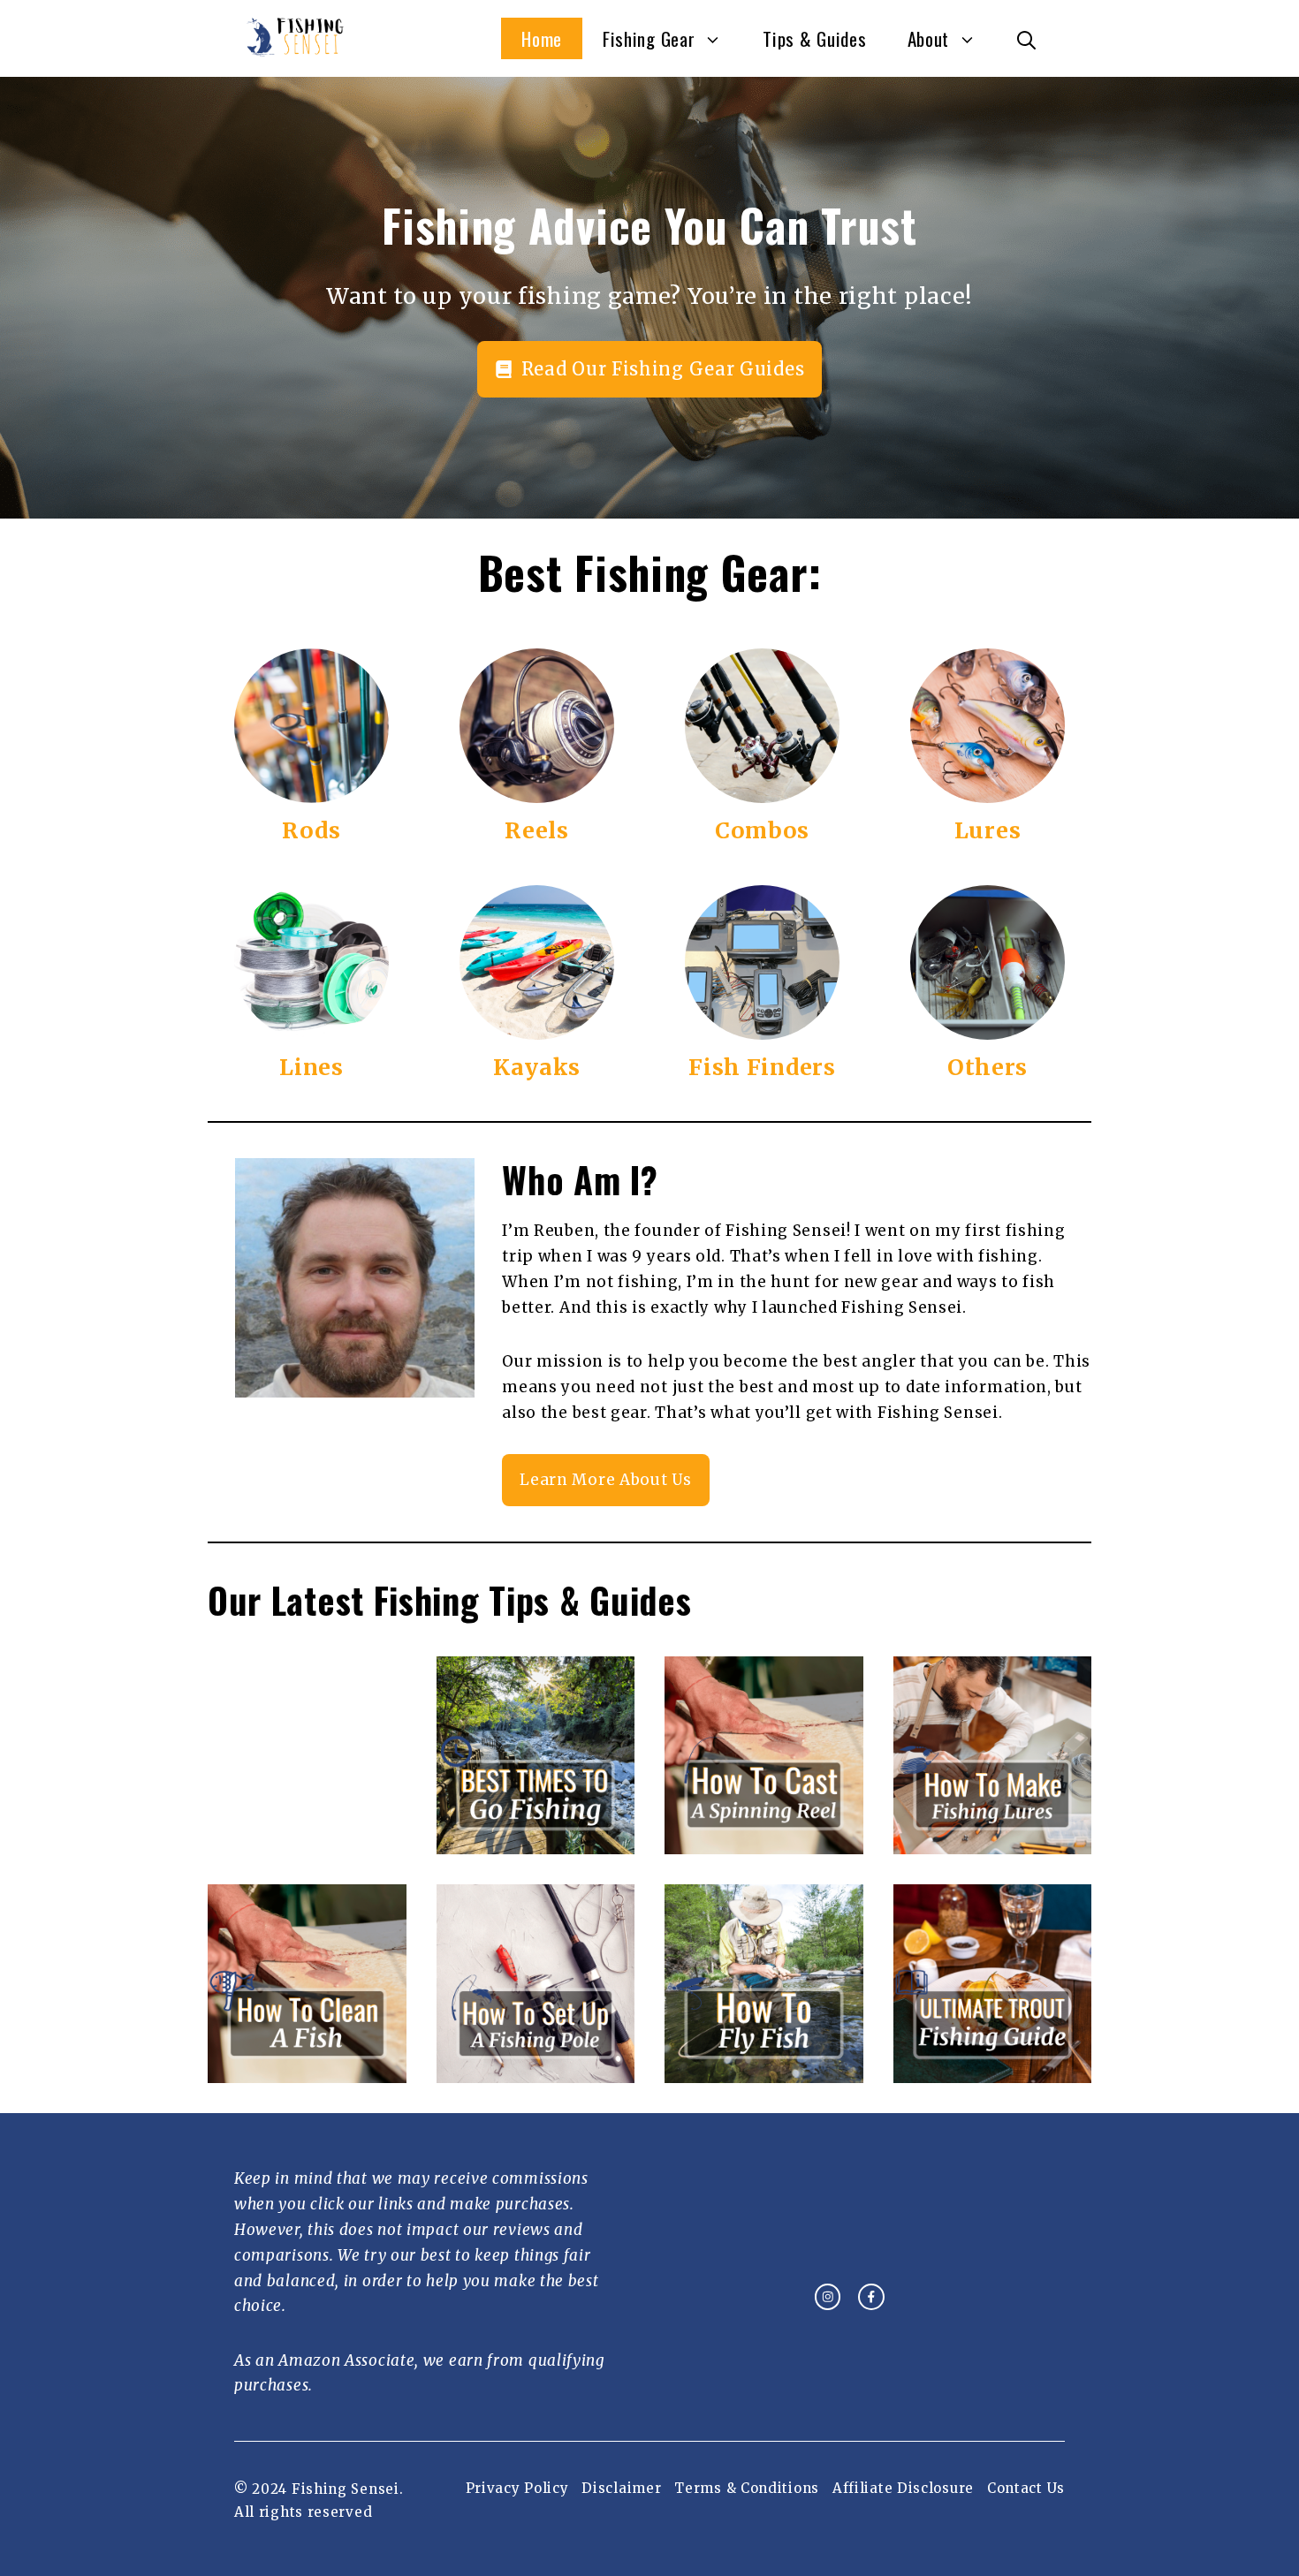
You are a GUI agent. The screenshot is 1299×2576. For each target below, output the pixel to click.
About (929, 38)
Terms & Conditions (747, 2488)
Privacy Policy (517, 2488)
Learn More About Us (605, 1480)
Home (542, 38)
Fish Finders (762, 1067)
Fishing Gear (649, 38)
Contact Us (1026, 2488)
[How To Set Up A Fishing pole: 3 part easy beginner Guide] (536, 2070)
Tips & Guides (814, 38)
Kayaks (537, 1067)
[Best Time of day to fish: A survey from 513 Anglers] (536, 1842)
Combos (762, 830)
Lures (988, 830)
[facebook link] (871, 2297)
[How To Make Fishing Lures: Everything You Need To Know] (993, 1842)
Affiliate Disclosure (903, 2488)
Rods (311, 830)
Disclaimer (621, 2488)
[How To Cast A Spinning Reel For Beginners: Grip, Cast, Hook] (764, 1842)
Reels (537, 830)
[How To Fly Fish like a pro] (764, 2070)
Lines (311, 1067)
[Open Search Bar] (1026, 38)
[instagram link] (828, 2297)
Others (988, 1067)
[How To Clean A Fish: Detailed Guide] (307, 2070)
